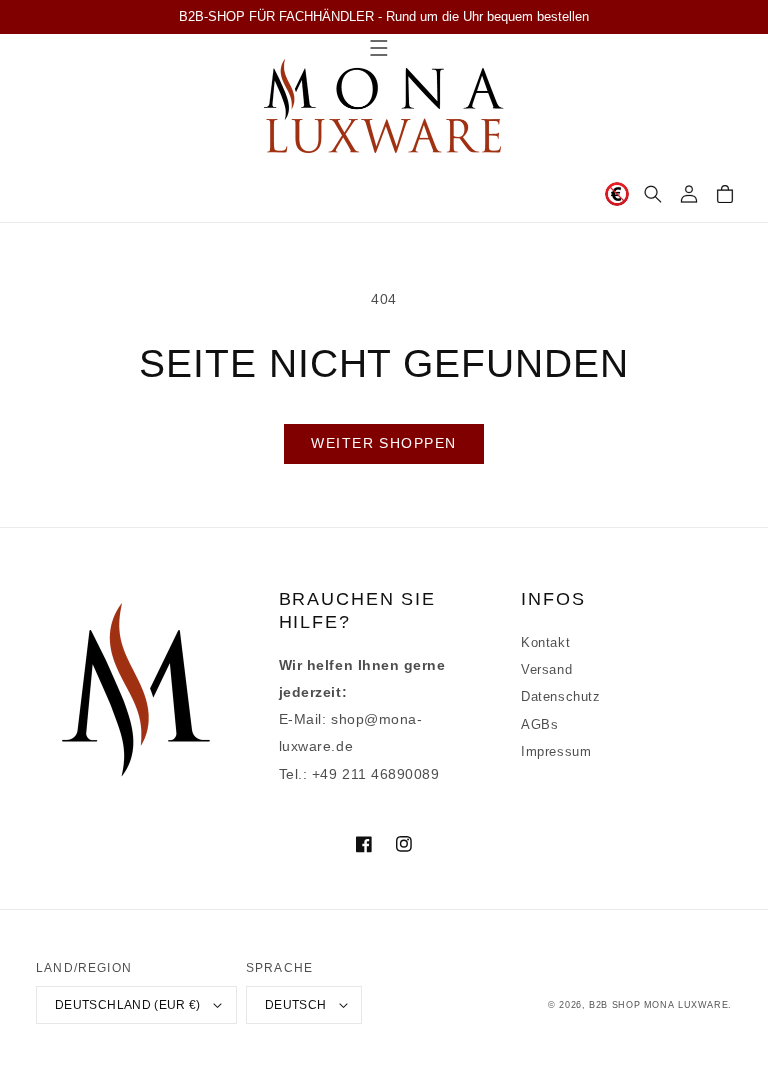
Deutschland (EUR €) (128, 1004)
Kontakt (545, 643)
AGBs (539, 725)
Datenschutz (560, 697)
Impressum (556, 752)
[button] (653, 194)
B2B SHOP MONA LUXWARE (658, 1005)
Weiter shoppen (383, 443)
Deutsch (296, 1004)
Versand (546, 670)
